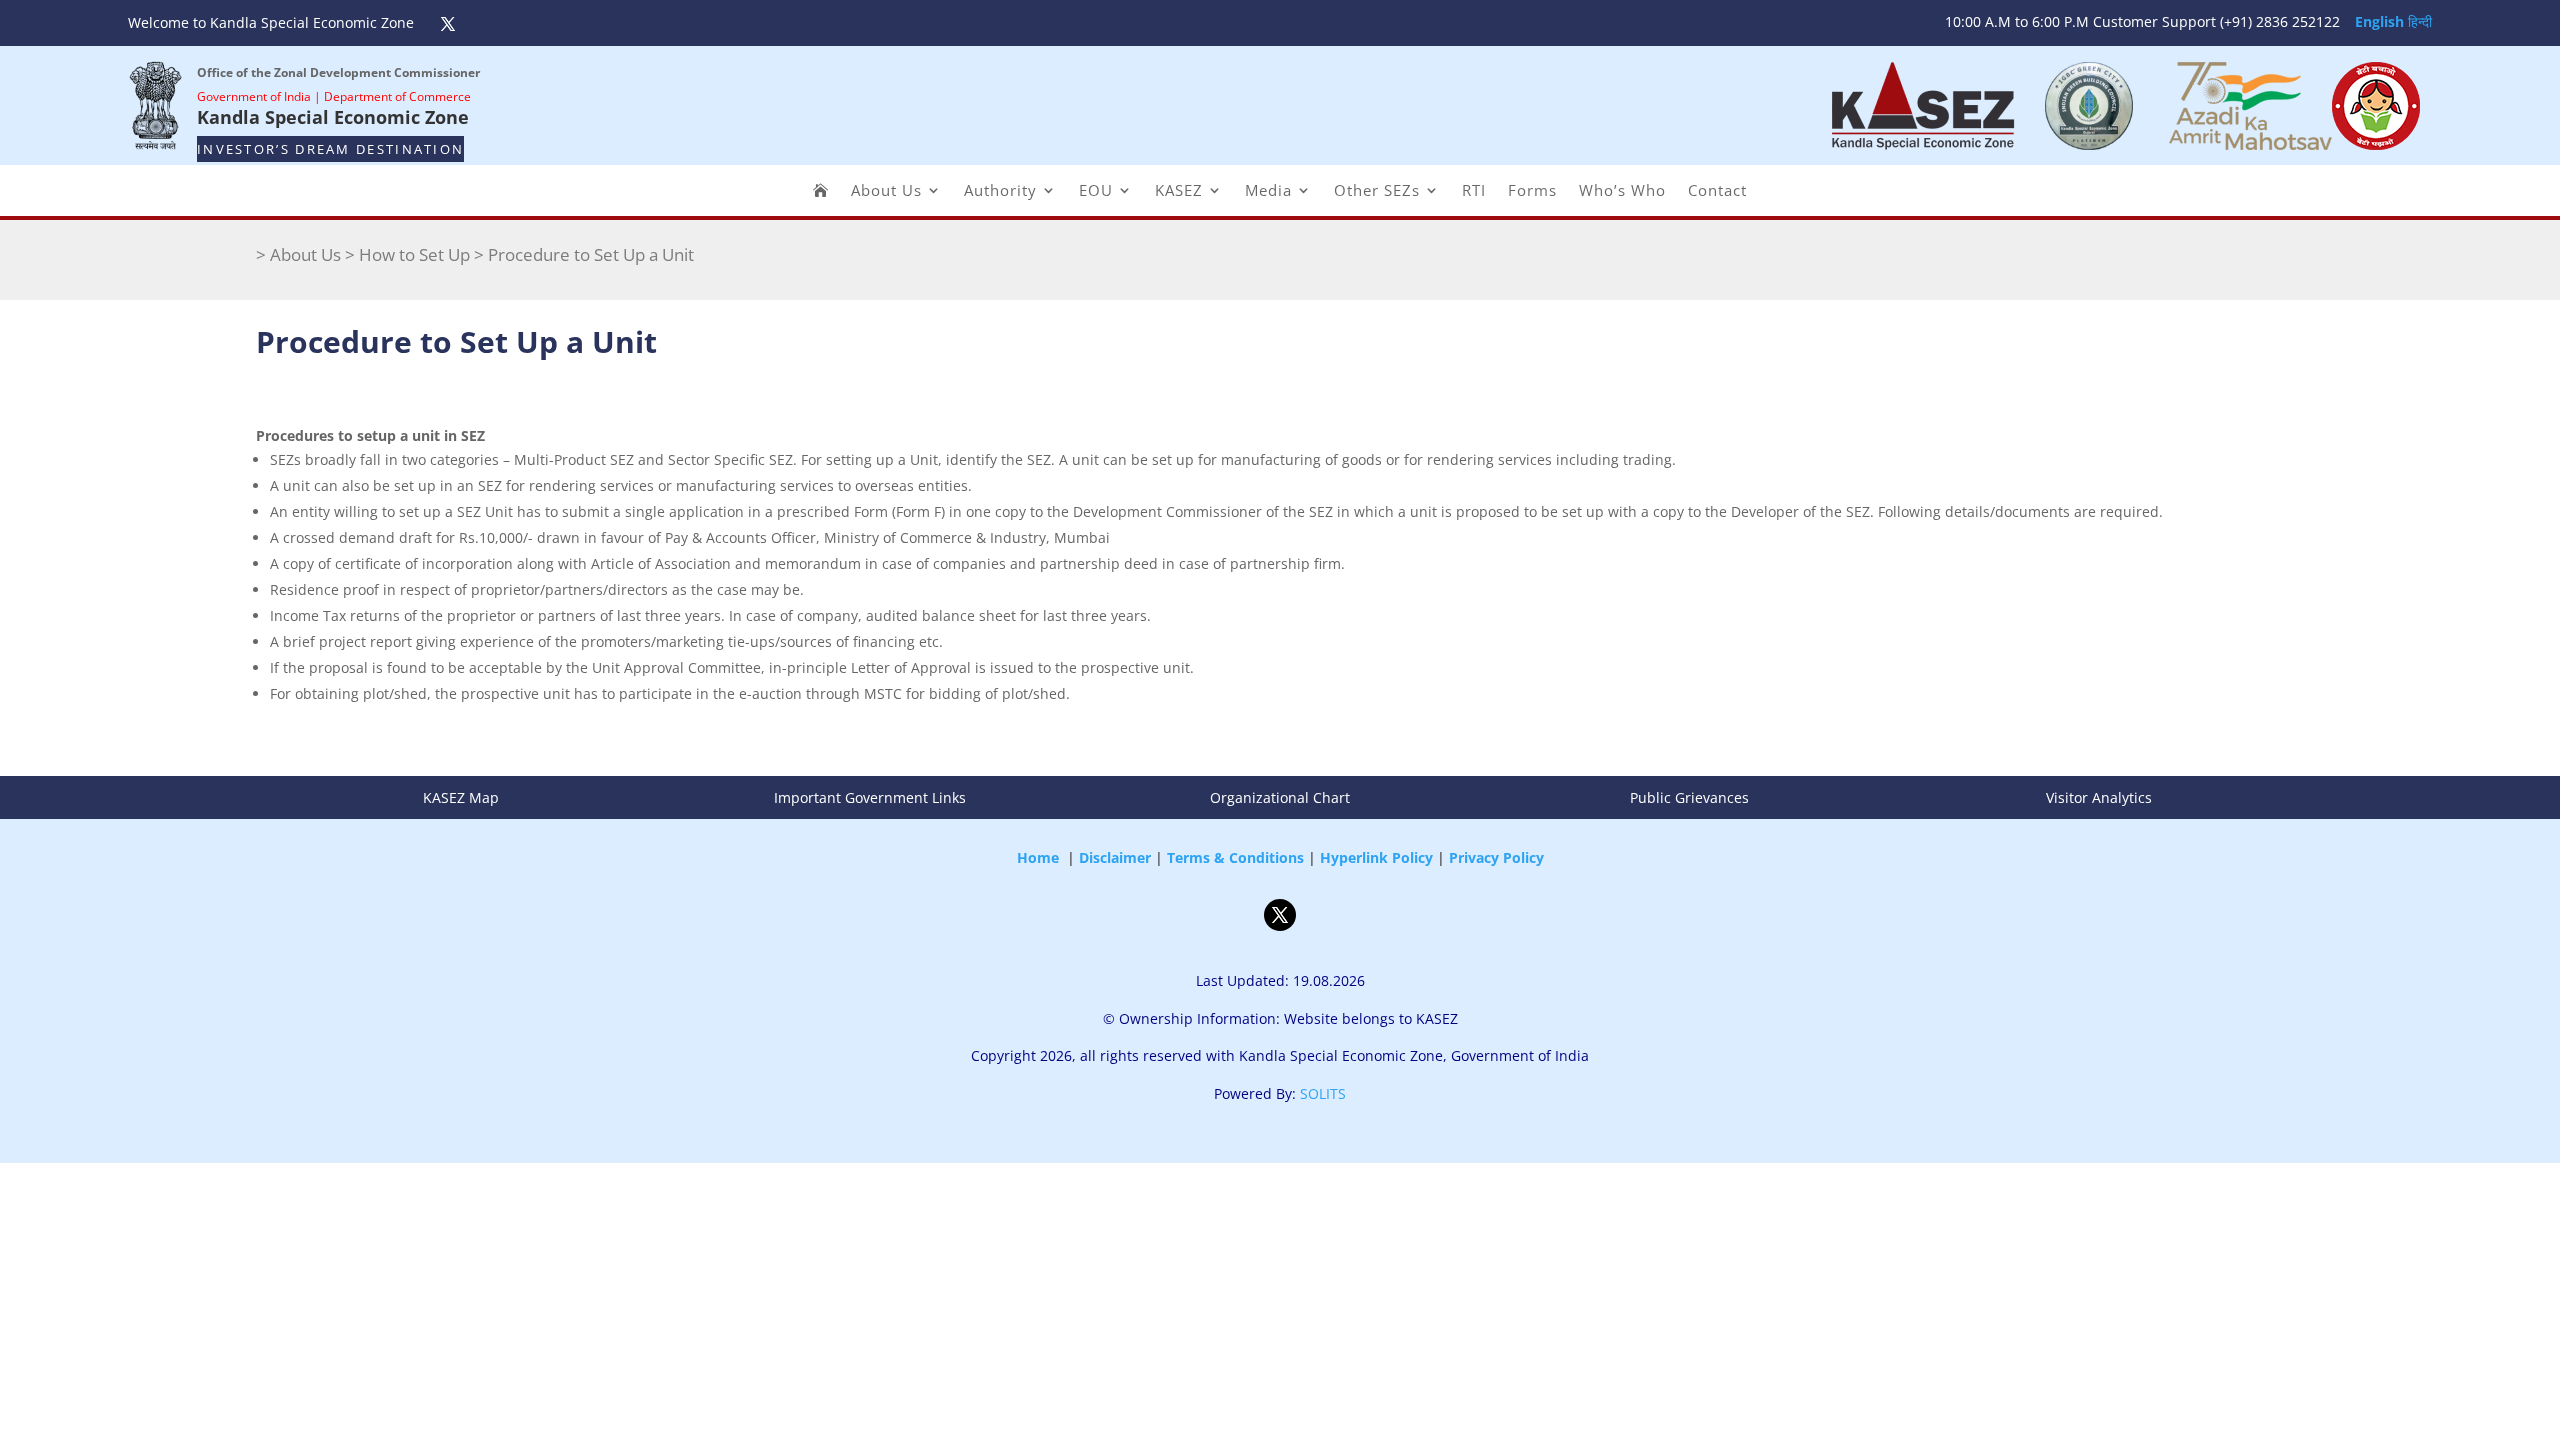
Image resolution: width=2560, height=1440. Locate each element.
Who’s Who (1622, 191)
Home (1038, 857)
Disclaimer (1115, 857)
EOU (1096, 191)
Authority (1000, 191)
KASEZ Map (461, 797)
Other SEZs (1377, 191)
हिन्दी (2420, 21)
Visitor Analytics (2099, 797)
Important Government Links (870, 797)
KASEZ (1179, 191)
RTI (1474, 191)
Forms (1532, 191)
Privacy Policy (1496, 857)
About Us (886, 191)
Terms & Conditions (1235, 857)
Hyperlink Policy (1376, 857)
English (2379, 21)
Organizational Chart (1280, 797)
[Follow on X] (448, 24)
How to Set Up (414, 254)
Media (1268, 191)
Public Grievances (1689, 797)
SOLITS (1323, 1093)
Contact (1717, 191)
